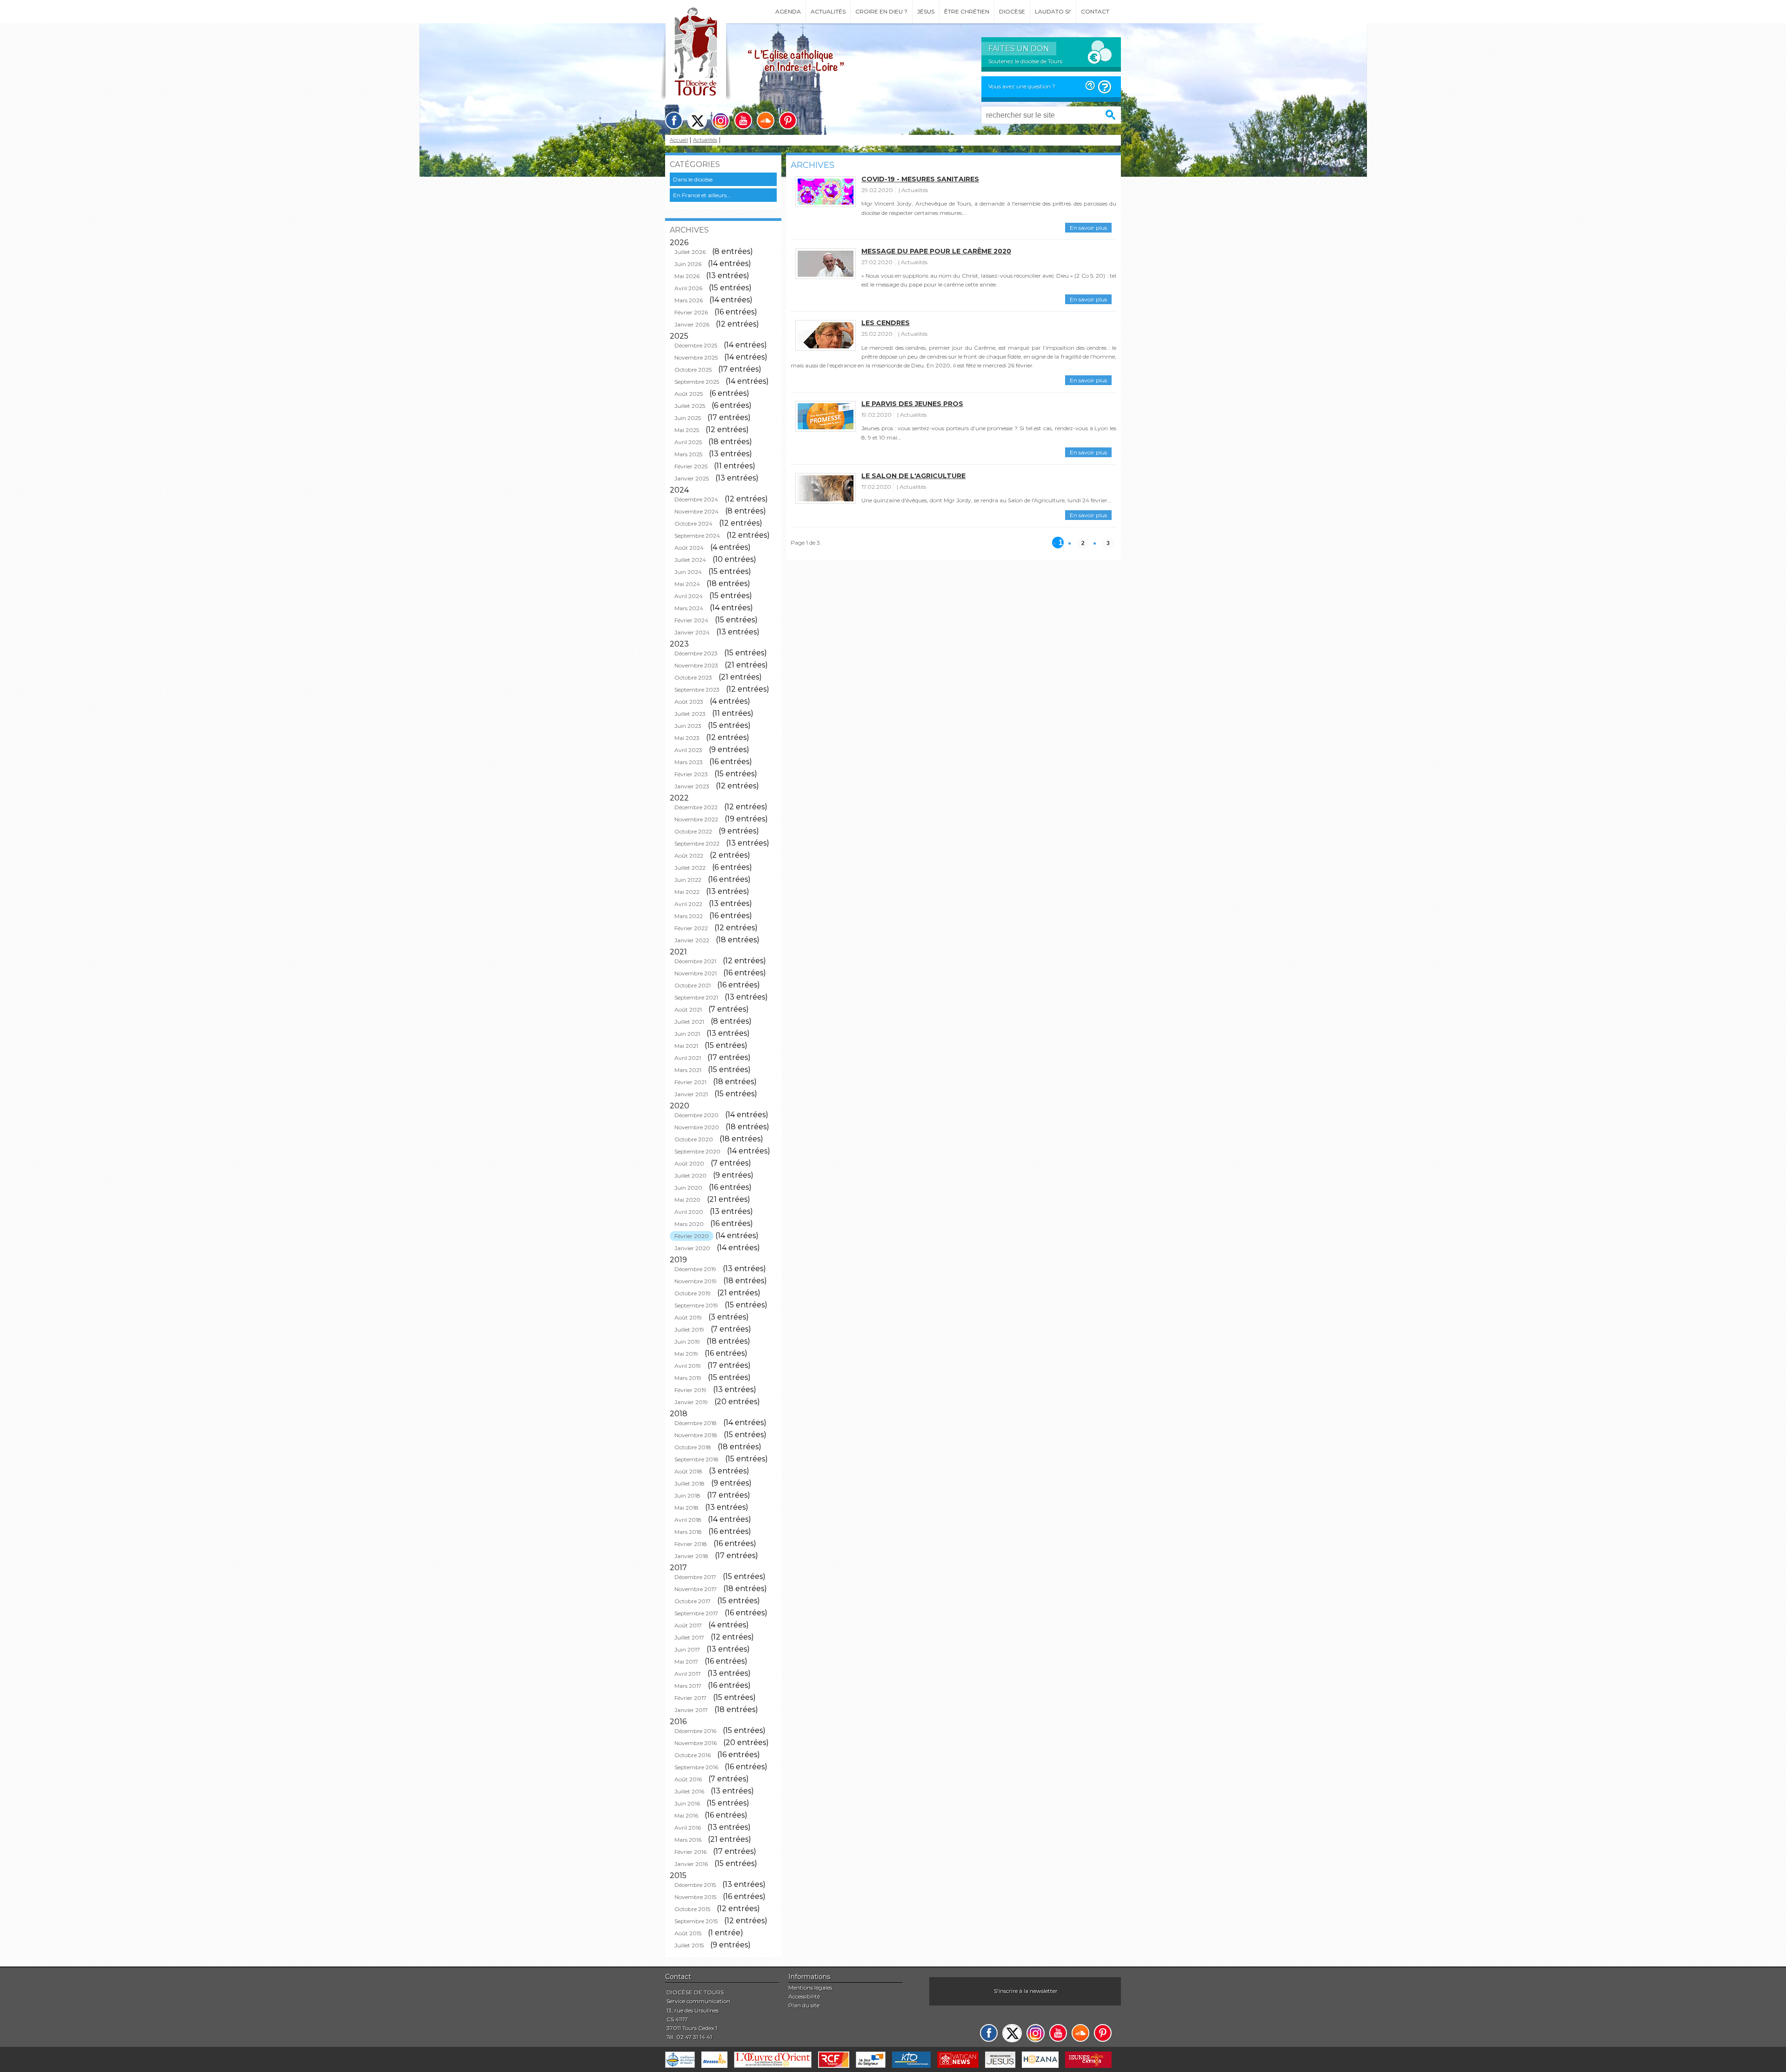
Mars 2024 (689, 608)
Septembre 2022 (697, 843)
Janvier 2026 (692, 324)
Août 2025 (689, 394)
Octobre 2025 (693, 370)
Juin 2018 (687, 1496)
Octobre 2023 (693, 677)
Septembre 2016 (696, 1767)
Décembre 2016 (695, 1731)
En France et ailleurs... (702, 195)
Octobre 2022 (693, 831)
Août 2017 (688, 1625)
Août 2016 (688, 1779)
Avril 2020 (689, 1212)
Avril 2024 (689, 596)
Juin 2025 (688, 418)
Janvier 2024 (692, 632)
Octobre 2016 (693, 1755)
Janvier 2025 (692, 478)
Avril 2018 (688, 1520)
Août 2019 (688, 1317)
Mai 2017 (686, 1662)
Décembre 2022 (696, 807)
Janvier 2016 (691, 1864)
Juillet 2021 (689, 1022)
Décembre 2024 (696, 499)
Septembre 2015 (696, 1921)
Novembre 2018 (696, 1435)
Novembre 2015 (695, 1897)
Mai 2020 (687, 1200)
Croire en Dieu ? (881, 11)
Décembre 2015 (695, 1885)
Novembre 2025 (696, 357)
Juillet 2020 (690, 1176)
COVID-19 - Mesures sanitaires (920, 179)
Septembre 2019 (696, 1305)
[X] (697, 121)
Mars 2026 (689, 300)
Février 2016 (690, 1852)
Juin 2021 (687, 1034)
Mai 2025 (687, 430)
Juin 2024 (688, 572)
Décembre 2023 (696, 653)
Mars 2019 (688, 1378)
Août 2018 (688, 1471)
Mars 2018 (688, 1532)
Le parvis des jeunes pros (912, 404)
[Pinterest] (788, 120)
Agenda (788, 11)
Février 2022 (691, 928)
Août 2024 (689, 548)
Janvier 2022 (692, 940)
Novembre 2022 (696, 819)
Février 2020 (692, 1236)
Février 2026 (691, 312)
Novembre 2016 (696, 1743)
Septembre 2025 (697, 382)
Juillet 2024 (690, 560)
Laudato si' (1053, 11)
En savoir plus (1088, 228)
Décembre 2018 (696, 1423)
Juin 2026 (688, 264)
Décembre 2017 (695, 1577)
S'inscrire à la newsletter (1026, 1991)
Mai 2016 (686, 1815)
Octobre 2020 (694, 1139)
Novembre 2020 (697, 1127)
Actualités (828, 11)
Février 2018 (691, 1544)
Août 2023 (689, 702)
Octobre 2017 (693, 1601)
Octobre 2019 (693, 1293)
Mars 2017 (688, 1686)
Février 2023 (691, 774)
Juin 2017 (687, 1649)
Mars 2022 (689, 916)
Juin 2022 (688, 880)
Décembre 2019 (695, 1269)
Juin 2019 (687, 1342)
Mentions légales (810, 1988)
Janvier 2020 (692, 1248)
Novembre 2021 (696, 973)
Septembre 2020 (697, 1151)
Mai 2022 (687, 892)
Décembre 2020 (696, 1115)
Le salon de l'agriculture (913, 476)
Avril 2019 (688, 1366)
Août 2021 (688, 1009)
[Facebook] (674, 120)
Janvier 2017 (691, 1710)
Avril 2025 (688, 442)
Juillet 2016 (689, 1791)
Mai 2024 (687, 584)
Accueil (679, 140)
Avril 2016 (688, 1828)
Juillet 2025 (690, 406)
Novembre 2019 (696, 1281)
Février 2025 (691, 466)
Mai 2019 (686, 1354)
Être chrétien (967, 11)
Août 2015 (688, 1933)
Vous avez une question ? (1022, 86)
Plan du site (804, 2005)
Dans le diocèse (693, 179)
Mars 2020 (689, 1224)
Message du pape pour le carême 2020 (936, 251)
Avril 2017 (688, 1674)
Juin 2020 (688, 1188)
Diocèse (1012, 11)
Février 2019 (690, 1390)
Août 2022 (689, 856)
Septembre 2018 (696, 1459)
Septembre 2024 (697, 536)
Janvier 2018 (691, 1556)
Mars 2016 (688, 1840)
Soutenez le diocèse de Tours (1025, 61)
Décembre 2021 (695, 961)
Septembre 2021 (696, 997)
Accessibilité (804, 1996)
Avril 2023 (688, 750)
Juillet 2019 (689, 1329)
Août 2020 (689, 1163)
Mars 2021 (688, 1070)
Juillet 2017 (689, 1637)
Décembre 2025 (696, 345)
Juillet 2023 (690, 714)
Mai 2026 (687, 276)
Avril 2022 (688, 904)
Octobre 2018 (693, 1447)
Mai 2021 (686, 1046)
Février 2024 (691, 620)
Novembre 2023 (696, 665)
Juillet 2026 (690, 252)
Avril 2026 (688, 288)
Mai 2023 (687, 738)
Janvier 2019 (691, 1402)
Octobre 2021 (693, 985)
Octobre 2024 (693, 523)
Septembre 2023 (697, 690)
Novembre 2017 (696, 1589)
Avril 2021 (688, 1058)
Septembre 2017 (696, 1613)
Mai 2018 (686, 1508)
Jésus (926, 11)
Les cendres (886, 323)
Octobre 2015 (692, 1909)
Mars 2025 (688, 454)
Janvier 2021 (691, 1094)
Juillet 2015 (689, 1945)
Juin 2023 (688, 726)
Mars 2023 (689, 762)
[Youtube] (743, 120)
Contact (1095, 11)
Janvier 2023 (692, 786)
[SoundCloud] (766, 120)
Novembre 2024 (696, 511)
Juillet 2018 (690, 1483)
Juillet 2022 (690, 868)
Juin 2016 (687, 1803)
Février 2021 (690, 1082)
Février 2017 (690, 1698)
